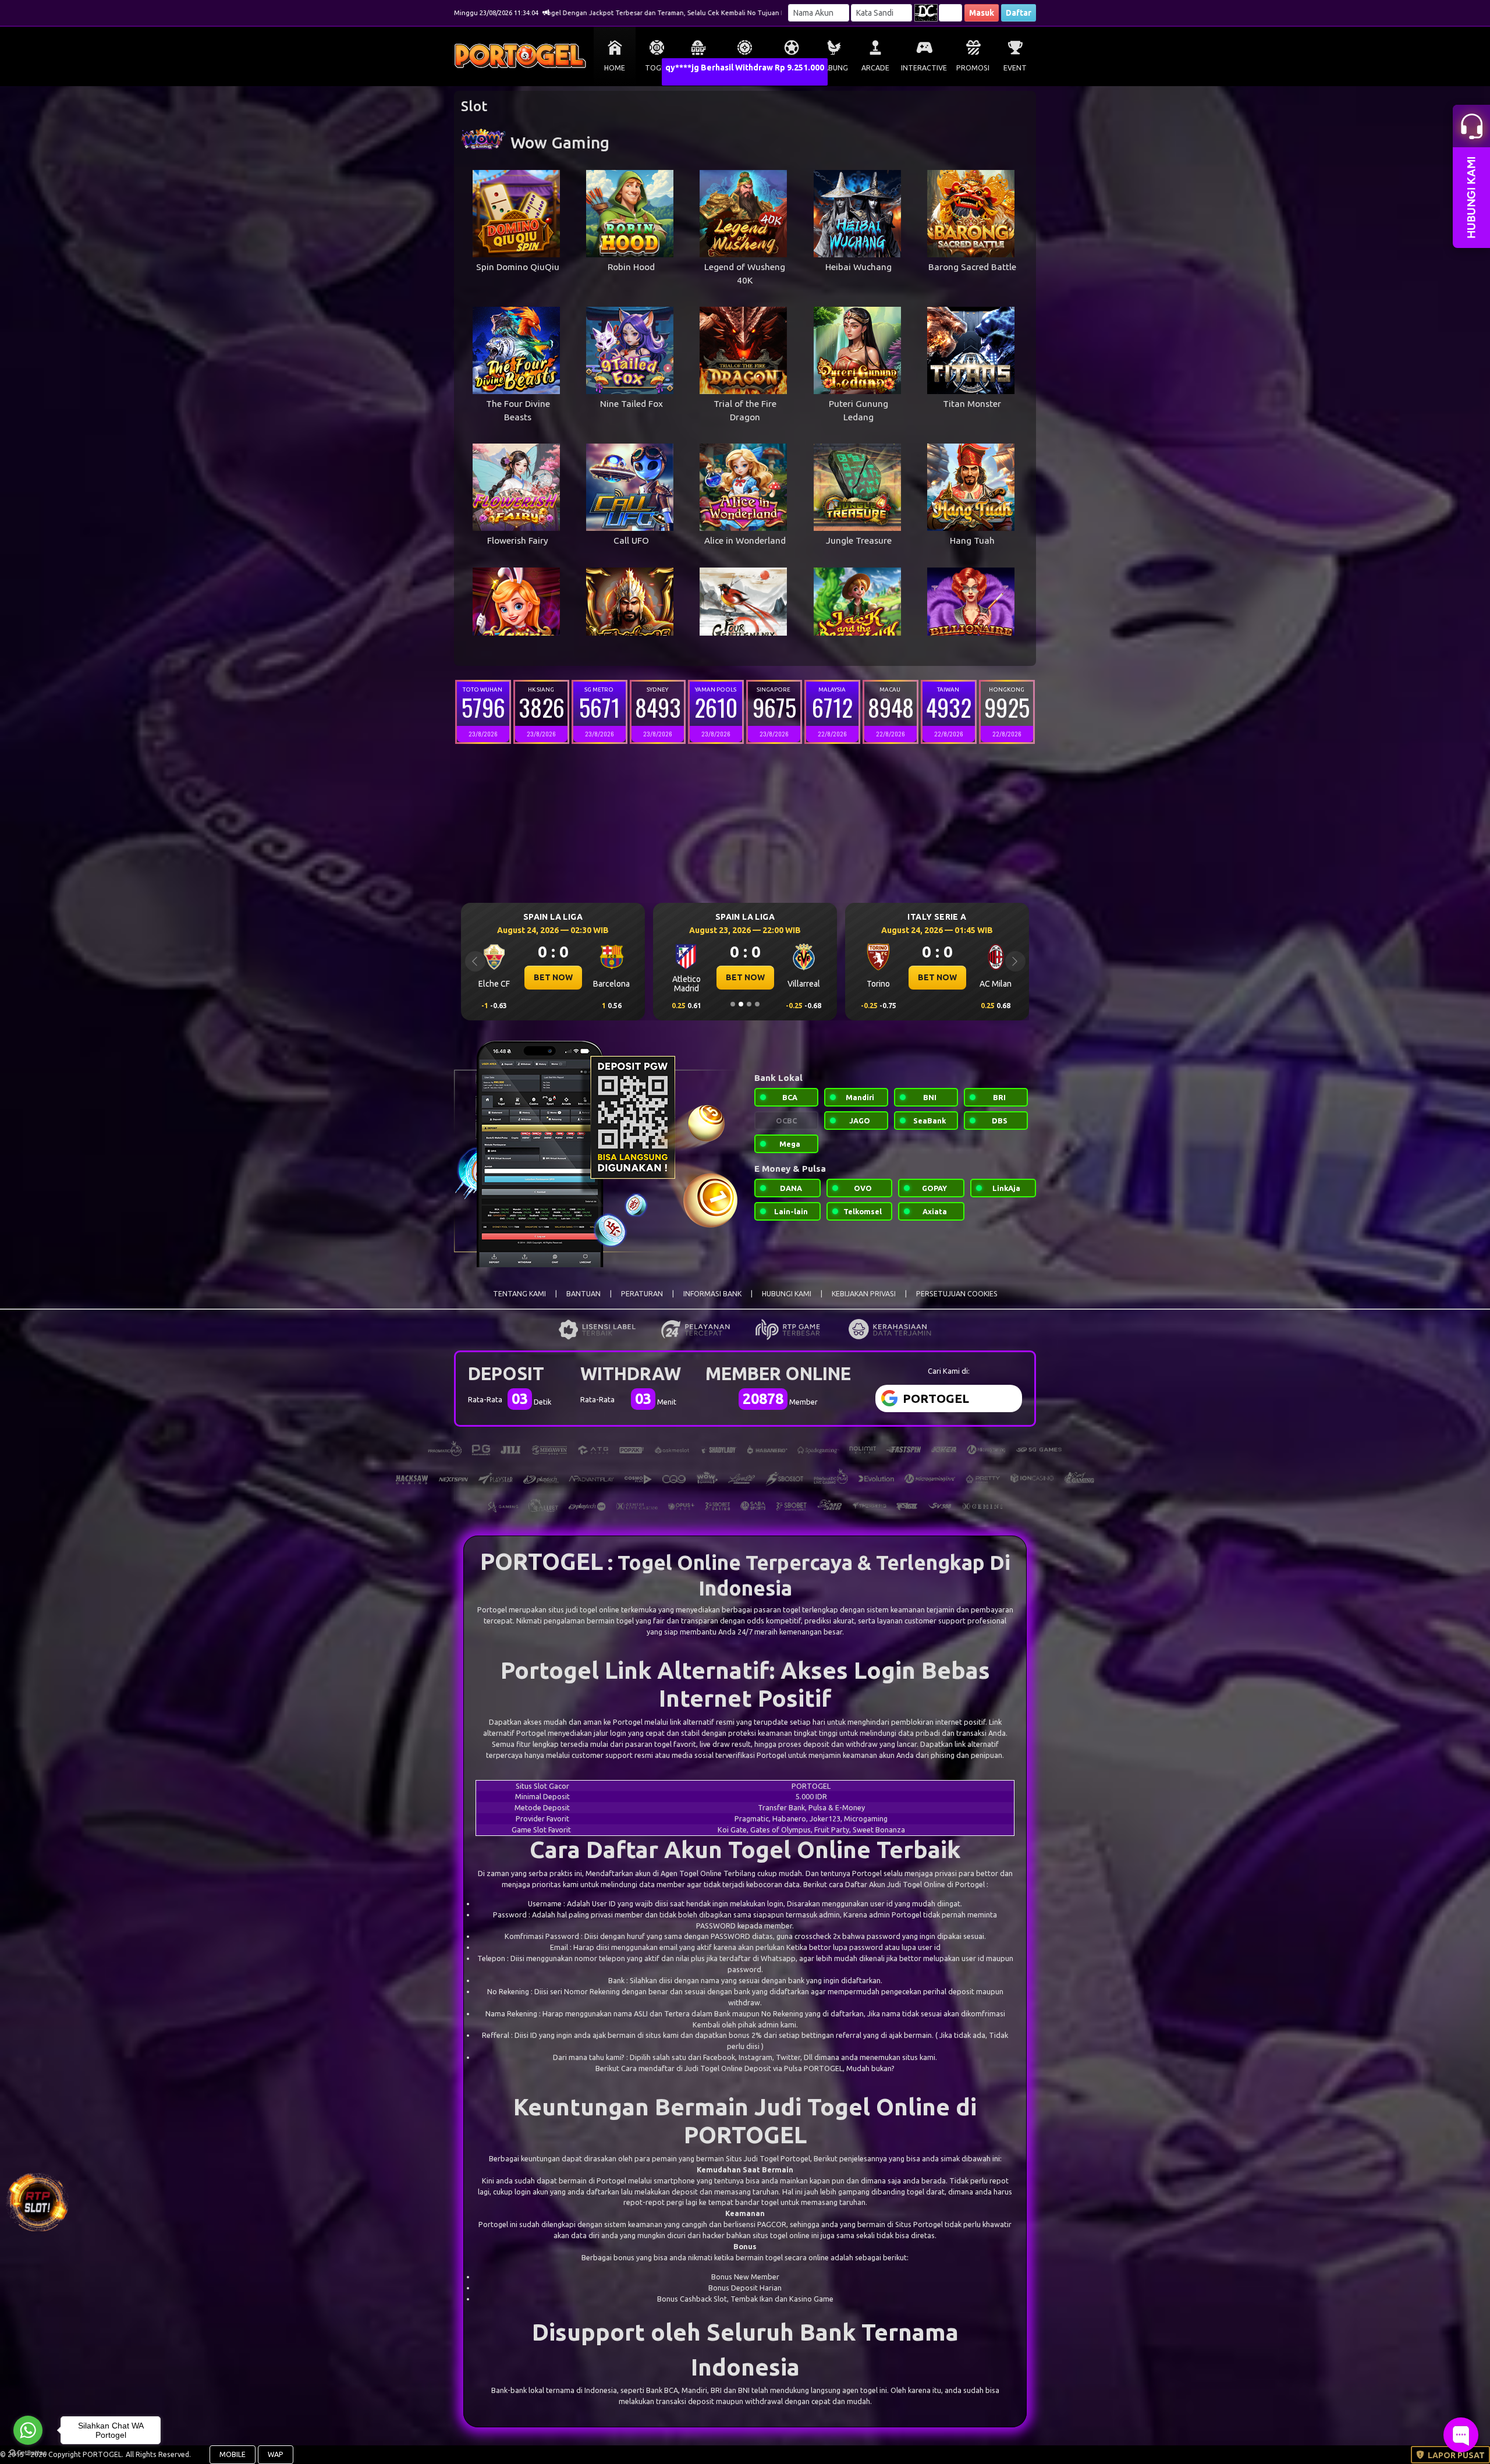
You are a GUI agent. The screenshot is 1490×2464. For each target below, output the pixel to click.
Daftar (1019, 13)
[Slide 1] (733, 1004)
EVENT (1015, 68)
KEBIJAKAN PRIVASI (864, 1294)
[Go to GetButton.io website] (28, 2452)
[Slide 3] (749, 1004)
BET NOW (553, 977)
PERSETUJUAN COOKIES (957, 1294)
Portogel (492, 1609)
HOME (615, 68)
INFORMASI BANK (712, 1294)
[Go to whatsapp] (28, 2430)
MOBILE (233, 2454)
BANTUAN (583, 1294)
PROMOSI (973, 68)
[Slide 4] (757, 1004)
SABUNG (834, 68)
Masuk (982, 13)
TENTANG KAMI (519, 1294)
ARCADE (875, 68)
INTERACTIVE (924, 68)
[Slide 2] (741, 1004)
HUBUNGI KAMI (787, 1294)
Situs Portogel (919, 2224)
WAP (276, 2454)
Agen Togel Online (691, 1873)
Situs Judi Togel (752, 2158)
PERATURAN (642, 1294)
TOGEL (657, 68)
